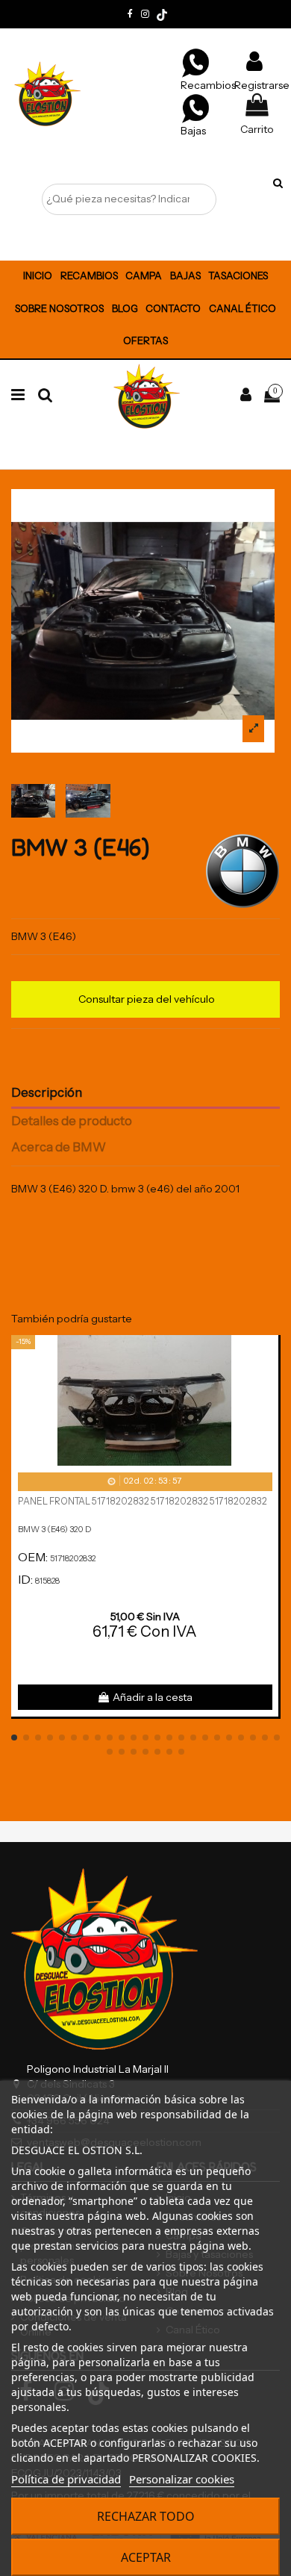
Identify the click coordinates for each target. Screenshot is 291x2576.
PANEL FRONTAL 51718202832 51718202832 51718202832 (143, 1501)
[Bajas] (195, 108)
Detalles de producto (72, 1121)
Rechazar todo (146, 2516)
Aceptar (146, 2557)
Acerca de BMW (59, 1147)
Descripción (47, 1093)
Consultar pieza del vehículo (147, 999)
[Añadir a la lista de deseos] (267, 1357)
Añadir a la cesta (153, 1697)
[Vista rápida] (267, 1384)
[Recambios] (195, 62)
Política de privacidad (66, 2479)
